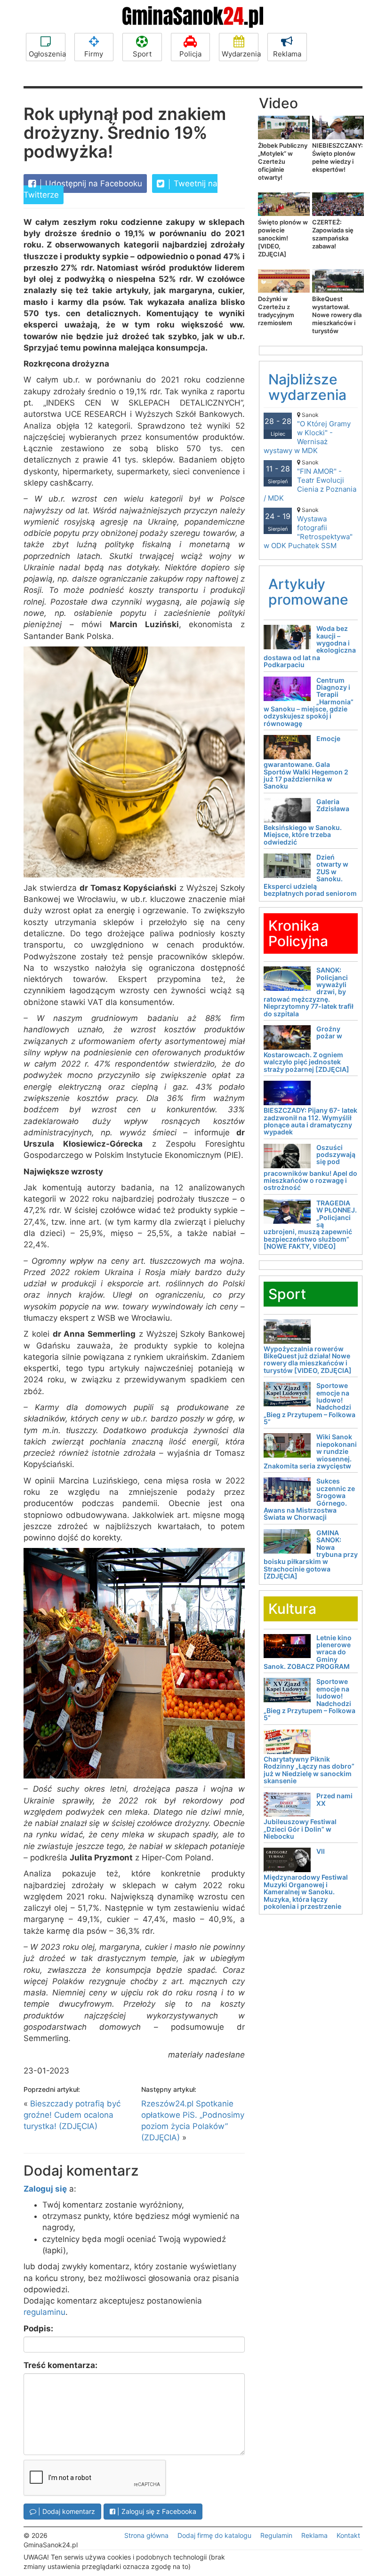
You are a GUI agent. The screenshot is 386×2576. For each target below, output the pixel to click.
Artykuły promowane (308, 592)
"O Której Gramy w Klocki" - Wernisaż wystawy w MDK (307, 433)
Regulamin (276, 2535)
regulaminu (44, 2312)
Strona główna (146, 2535)
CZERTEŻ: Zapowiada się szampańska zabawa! (333, 234)
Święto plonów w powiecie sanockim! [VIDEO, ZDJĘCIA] (283, 238)
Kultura (292, 1609)
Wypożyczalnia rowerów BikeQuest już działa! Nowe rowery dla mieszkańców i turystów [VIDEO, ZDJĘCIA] (308, 1360)
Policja (190, 54)
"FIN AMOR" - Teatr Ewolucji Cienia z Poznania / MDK (310, 481)
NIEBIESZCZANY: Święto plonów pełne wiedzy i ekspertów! (338, 157)
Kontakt (348, 2535)
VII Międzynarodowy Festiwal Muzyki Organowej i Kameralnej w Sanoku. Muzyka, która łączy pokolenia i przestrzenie (306, 1879)
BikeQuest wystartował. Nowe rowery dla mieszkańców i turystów (337, 315)
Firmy (94, 54)
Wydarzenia (240, 54)
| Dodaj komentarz (66, 2511)
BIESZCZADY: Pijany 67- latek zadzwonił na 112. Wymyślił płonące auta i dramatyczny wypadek (310, 1121)
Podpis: (38, 2329)
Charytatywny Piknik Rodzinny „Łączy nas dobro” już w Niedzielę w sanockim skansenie (309, 1770)
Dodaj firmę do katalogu (214, 2535)
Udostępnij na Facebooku (92, 183)
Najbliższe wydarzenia (307, 387)
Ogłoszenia (47, 54)
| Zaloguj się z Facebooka (156, 2511)
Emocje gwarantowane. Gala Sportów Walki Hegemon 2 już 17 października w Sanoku (306, 762)
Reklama (287, 54)
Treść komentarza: (60, 2365)
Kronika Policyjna (298, 933)
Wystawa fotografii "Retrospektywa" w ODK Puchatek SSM (308, 528)
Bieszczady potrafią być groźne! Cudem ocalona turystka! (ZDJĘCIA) (72, 2115)
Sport (142, 54)
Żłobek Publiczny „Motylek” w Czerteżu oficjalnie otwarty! (283, 161)
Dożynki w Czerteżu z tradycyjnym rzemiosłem (276, 311)
